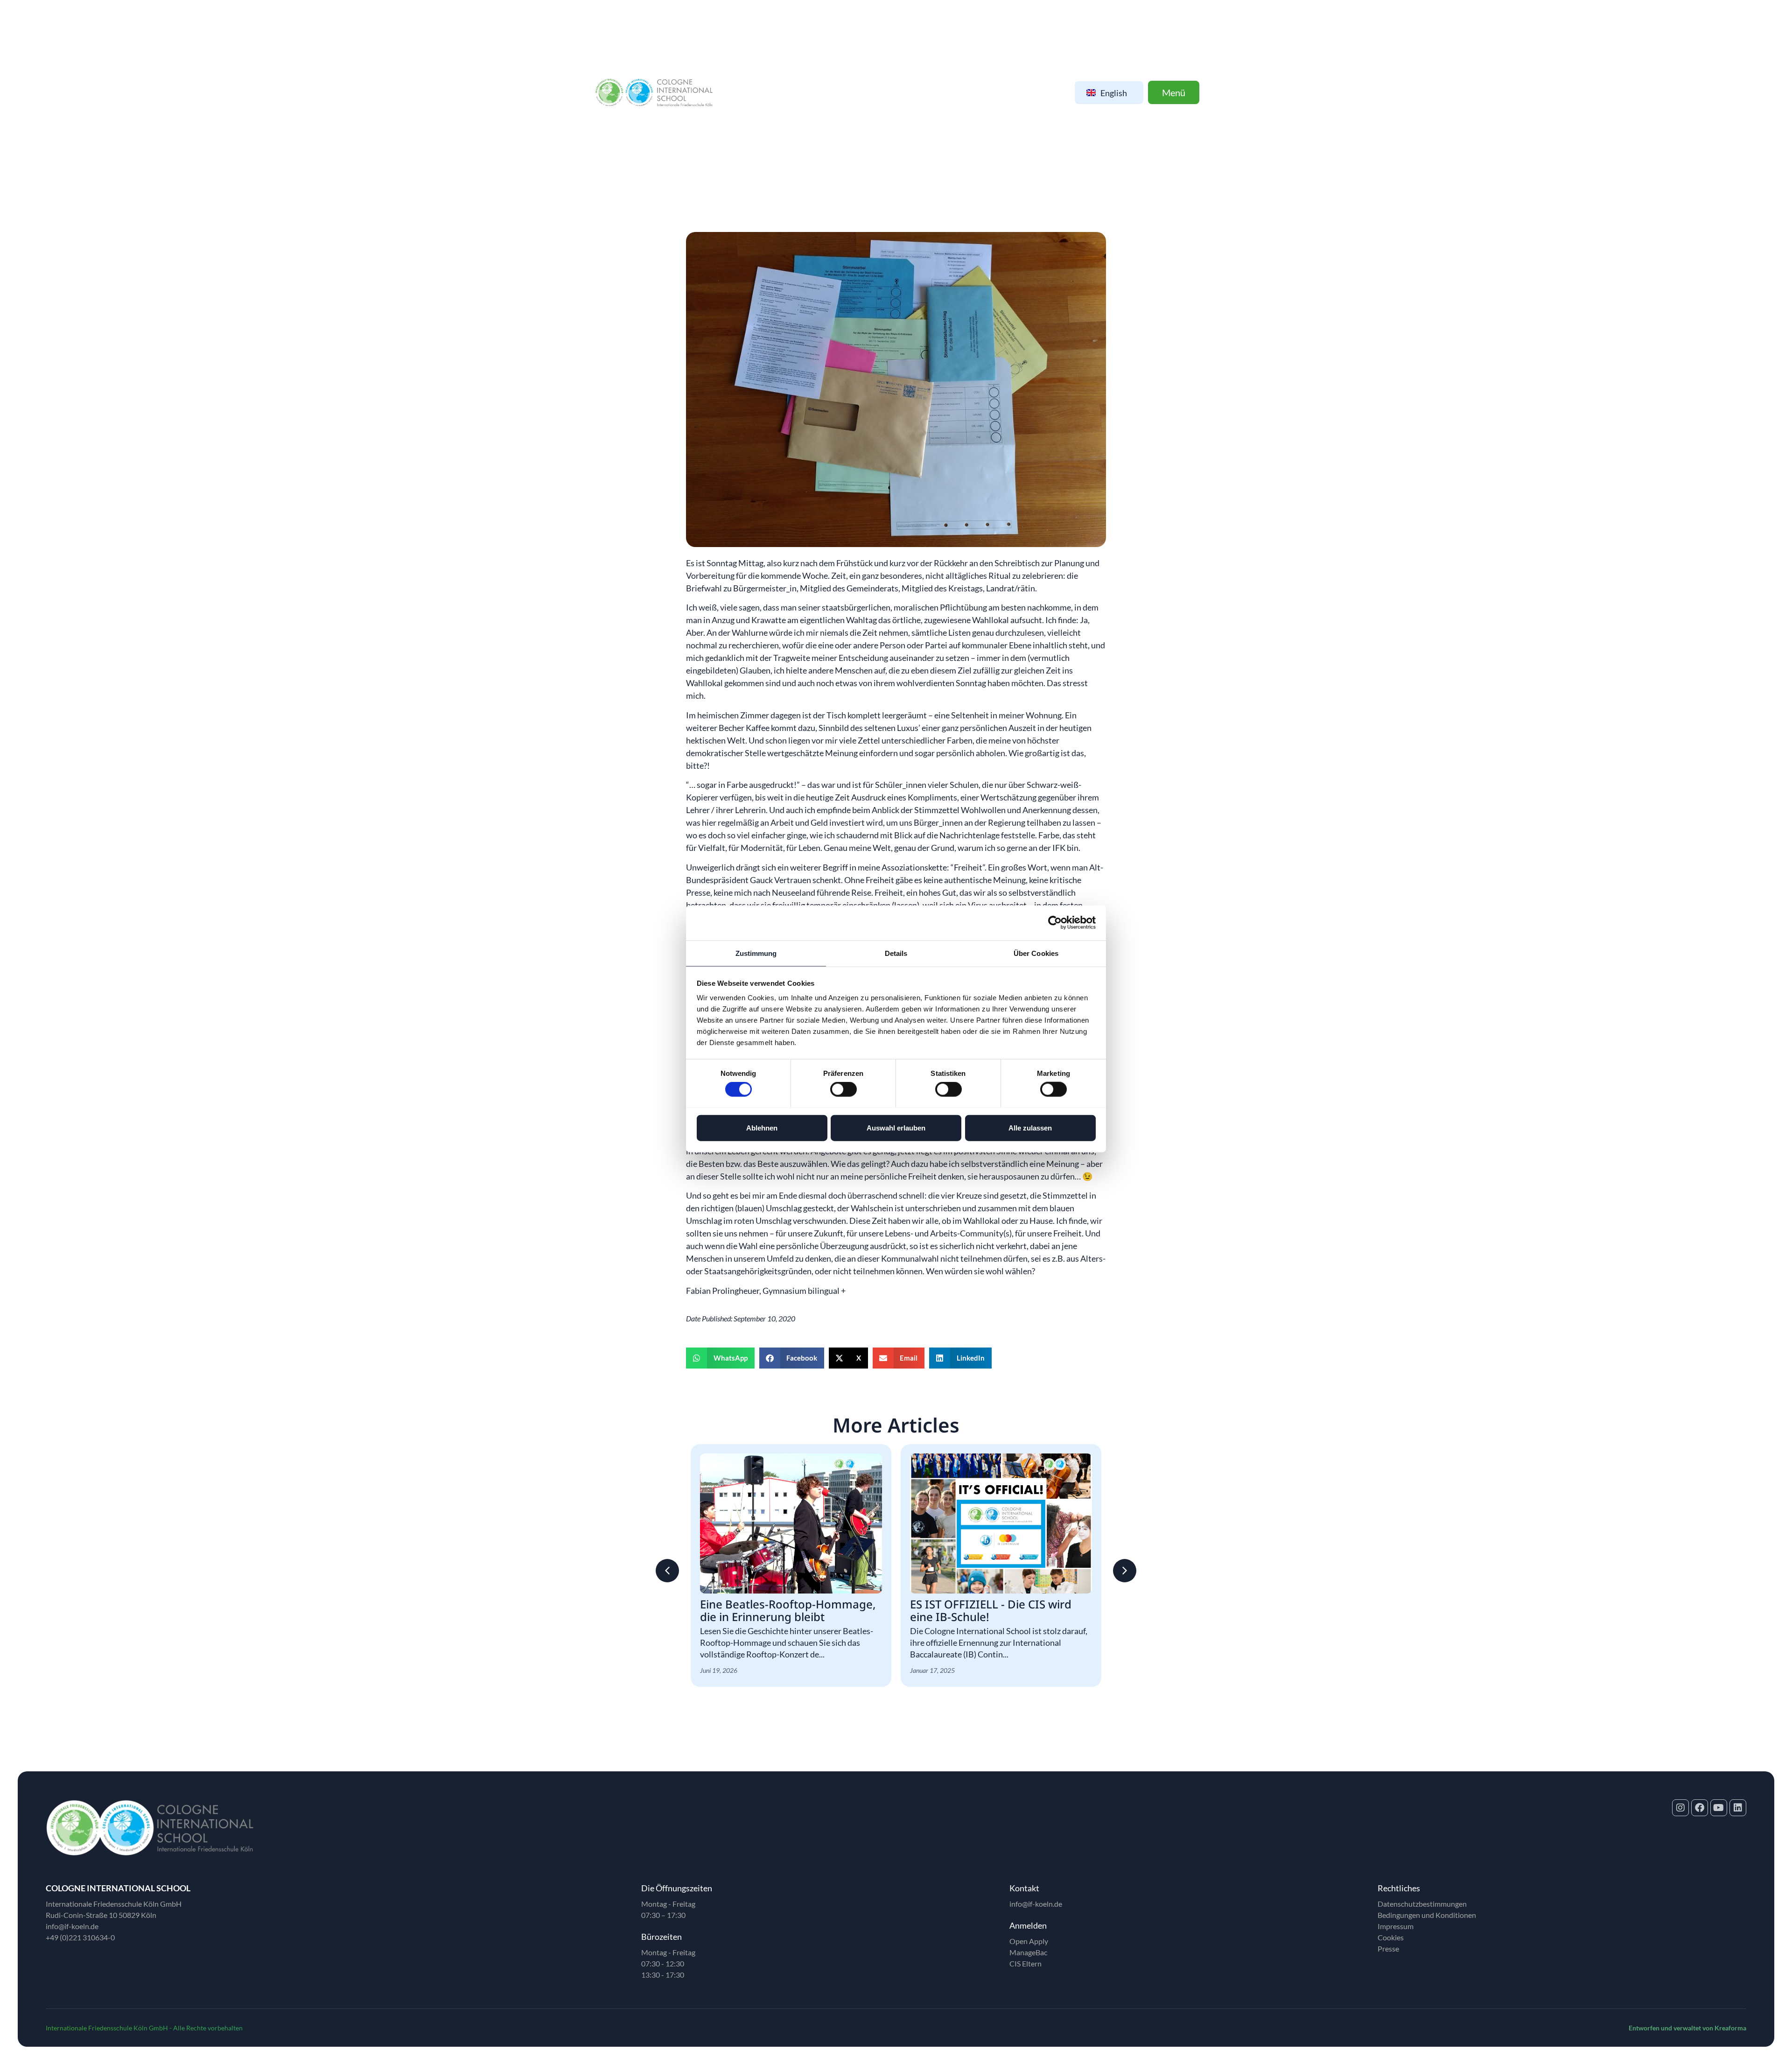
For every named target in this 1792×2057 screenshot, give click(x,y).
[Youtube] (1719, 1808)
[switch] (843, 1089)
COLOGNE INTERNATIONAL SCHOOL (118, 1888)
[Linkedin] (1738, 1808)
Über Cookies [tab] (1036, 953)
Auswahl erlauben (896, 1127)
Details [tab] (896, 953)
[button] (720, 1358)
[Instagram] (1680, 1808)
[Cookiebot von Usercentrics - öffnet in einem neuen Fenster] (1055, 923)
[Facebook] (1700, 1808)
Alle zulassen (1030, 1127)
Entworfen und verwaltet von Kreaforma (1687, 2028)
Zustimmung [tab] (756, 953)
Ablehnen (762, 1127)
